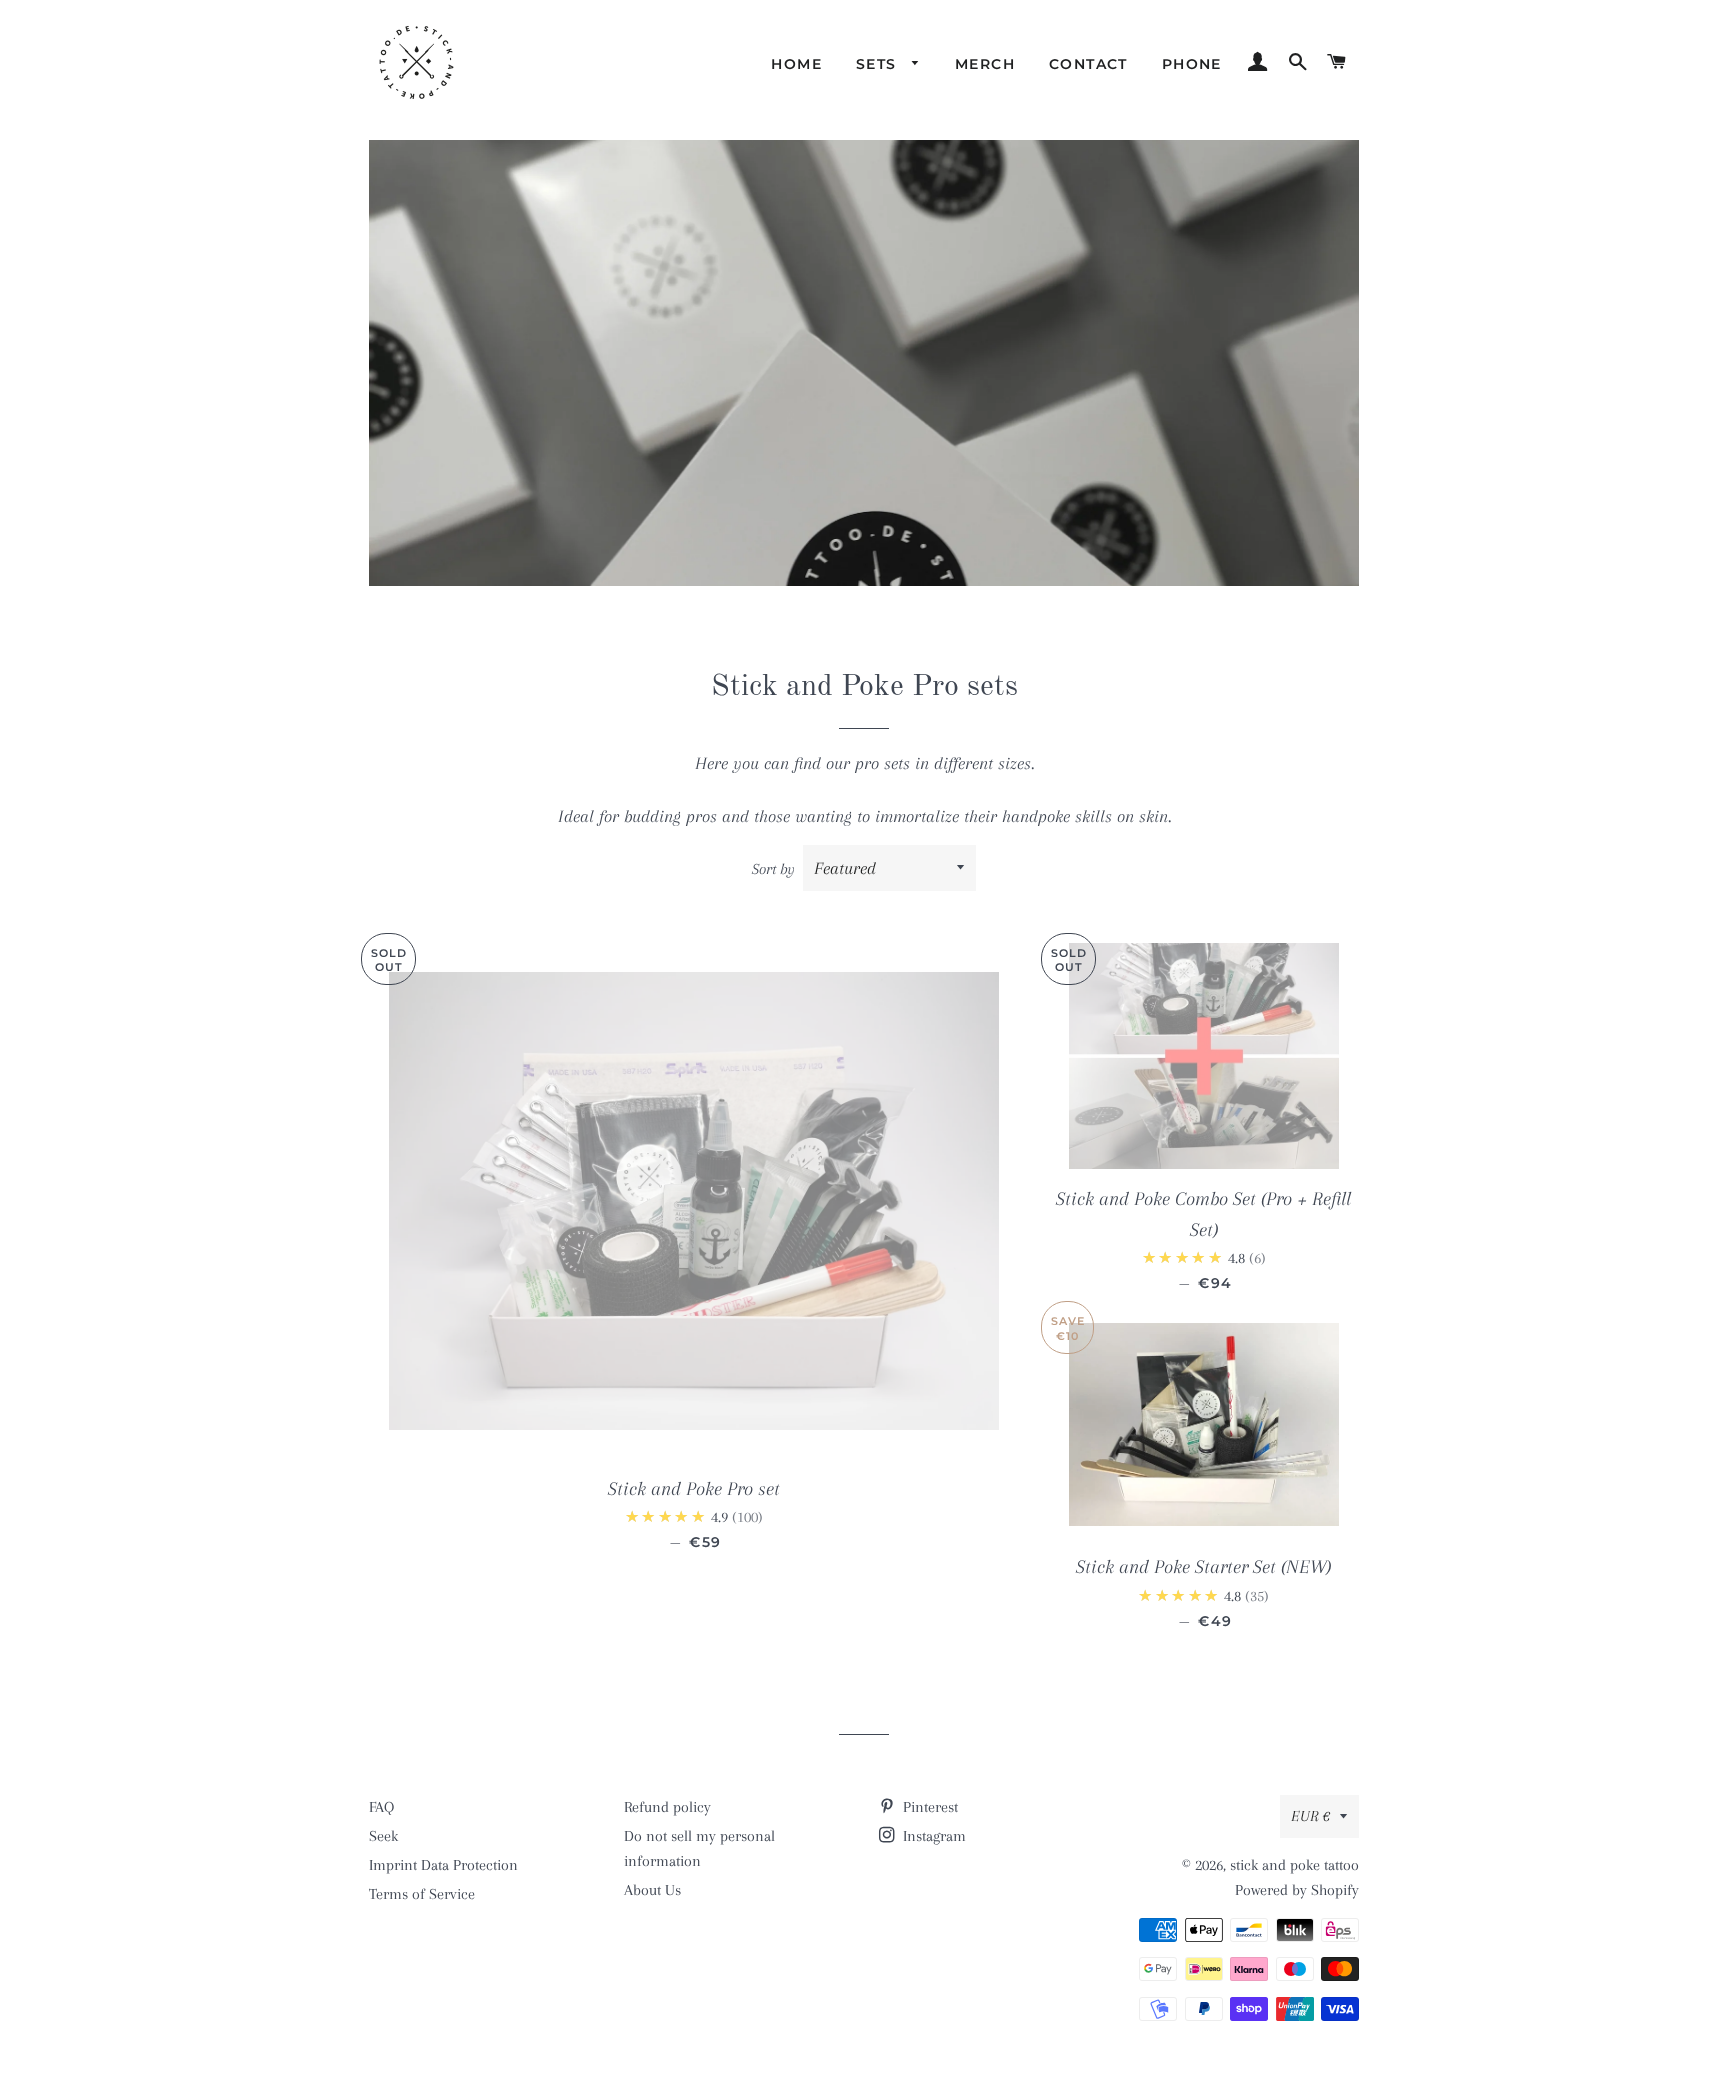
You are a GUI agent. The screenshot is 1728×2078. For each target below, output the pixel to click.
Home (796, 64)
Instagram (932, 1836)
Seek (383, 1836)
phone (1192, 64)
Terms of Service (422, 1894)
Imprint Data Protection (443, 1865)
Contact (1088, 64)
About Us (652, 1890)
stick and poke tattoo (1294, 1865)
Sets (879, 64)
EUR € (1310, 1816)
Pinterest (928, 1807)
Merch (985, 64)
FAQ (381, 1807)
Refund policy (667, 1807)
